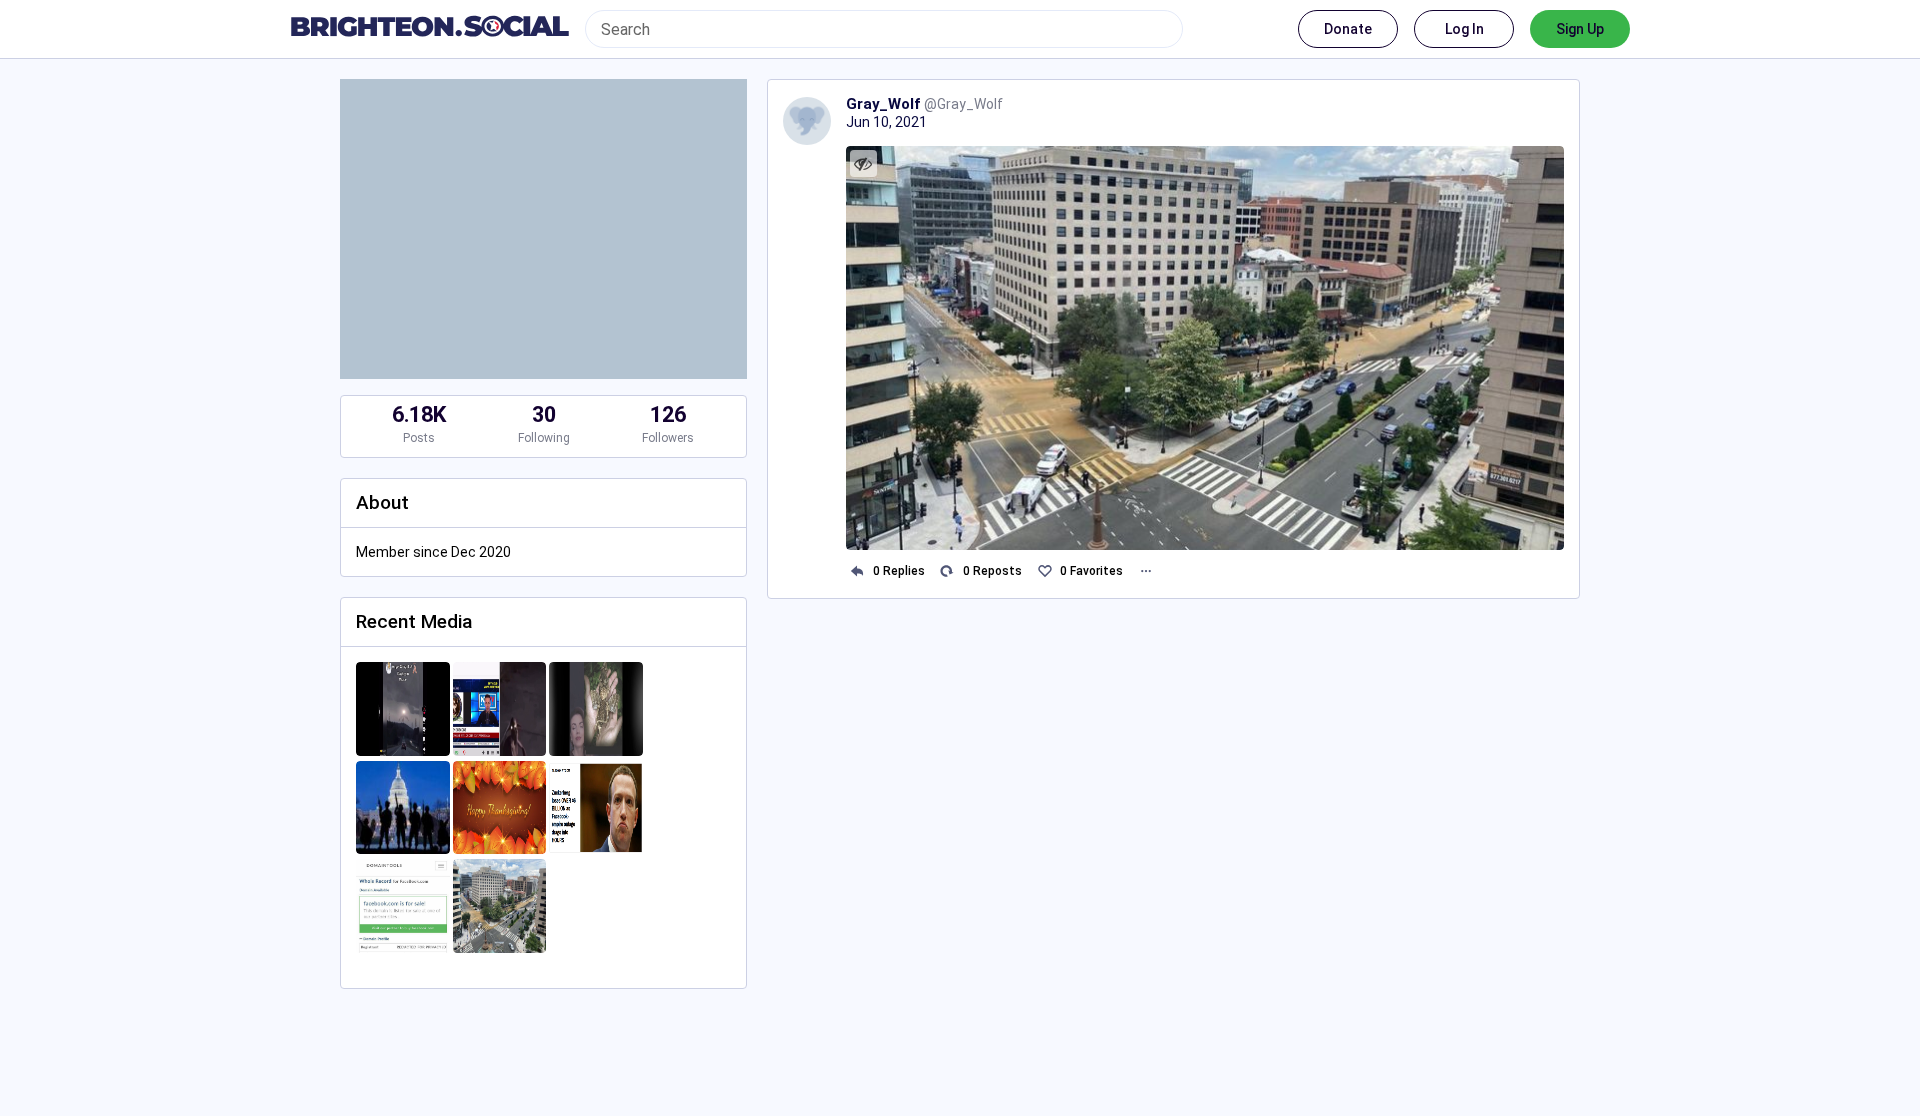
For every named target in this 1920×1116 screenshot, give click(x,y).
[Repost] (947, 571)
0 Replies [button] (899, 571)
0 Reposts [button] (992, 571)
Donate (1348, 29)
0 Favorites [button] (1091, 571)
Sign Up (1580, 29)
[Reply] (857, 571)
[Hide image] (863, 163)
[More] (1145, 571)
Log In (1464, 29)
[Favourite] (1044, 571)
